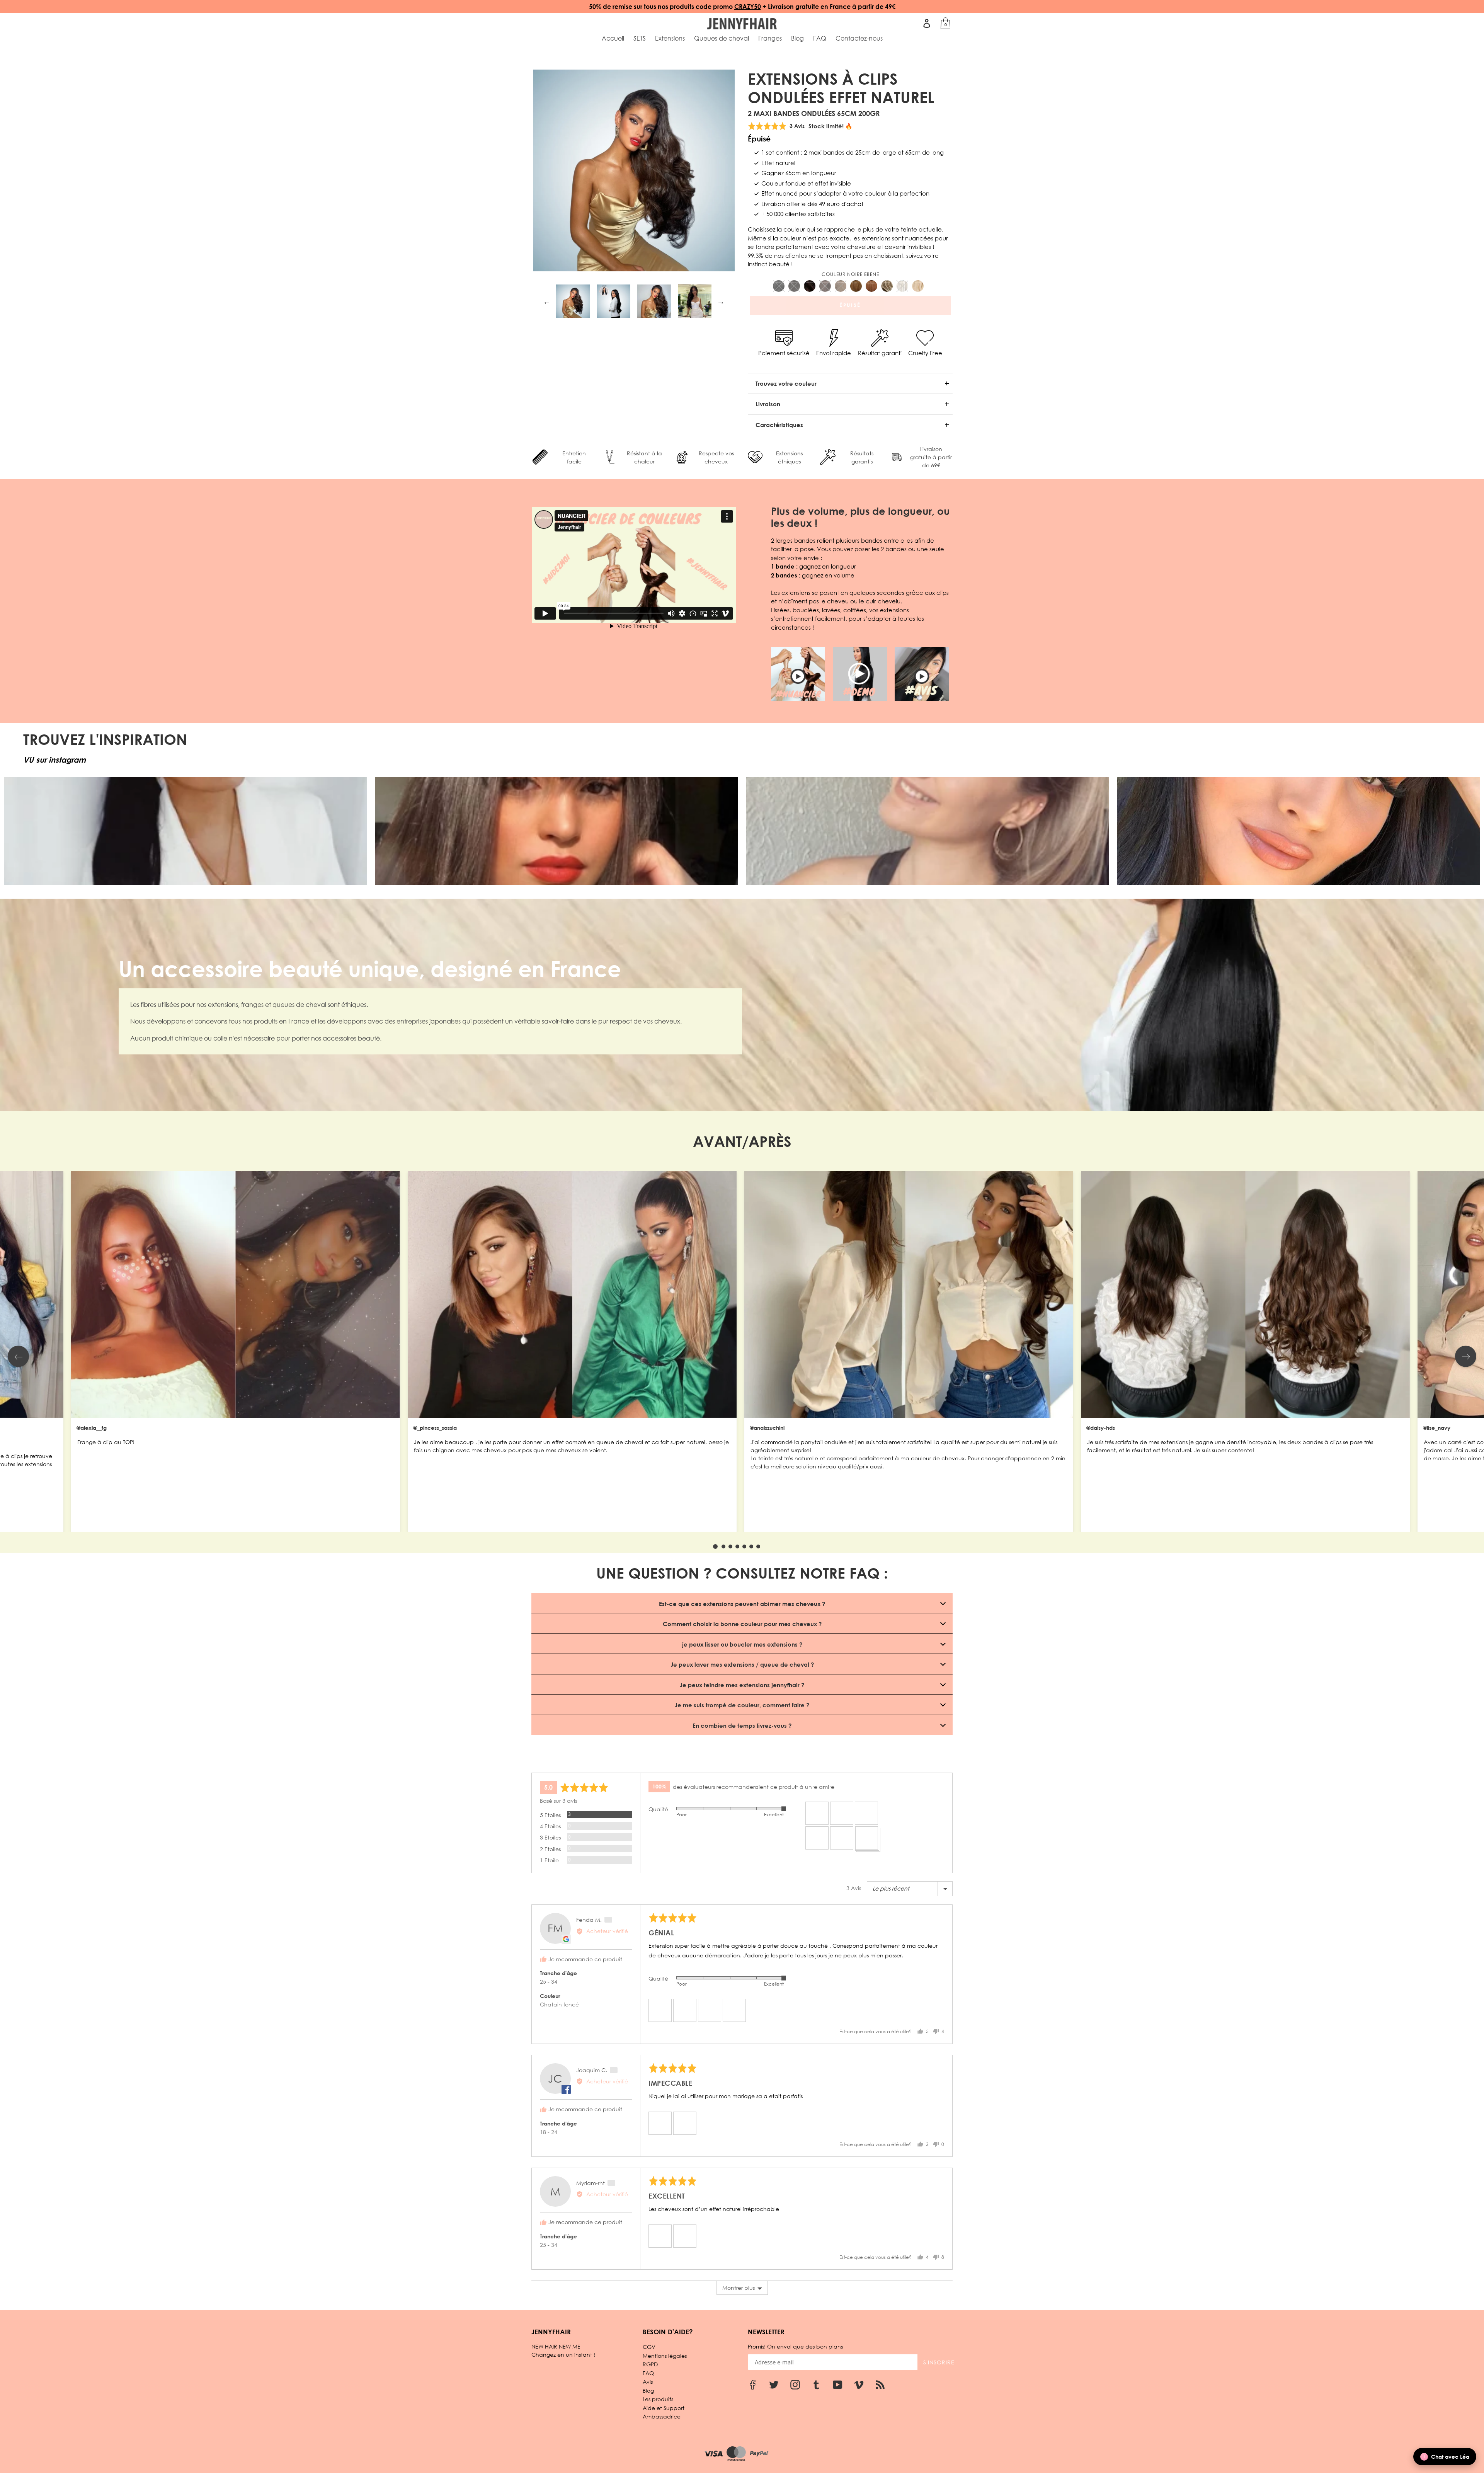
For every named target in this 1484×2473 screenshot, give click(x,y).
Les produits (658, 2399)
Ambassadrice (662, 2416)
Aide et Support (664, 2408)
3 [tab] (730, 1546)
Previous (547, 301)
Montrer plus (739, 2288)
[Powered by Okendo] (566, 1763)
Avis (648, 2382)
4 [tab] (737, 1546)
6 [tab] (751, 1546)
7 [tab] (758, 1546)
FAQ (648, 2373)
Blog (648, 2390)
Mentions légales (665, 2356)
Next (721, 301)
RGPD (650, 2364)
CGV (649, 2347)
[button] (817, 1813)
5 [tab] (744, 1546)
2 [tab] (723, 1546)
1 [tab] (715, 1546)
